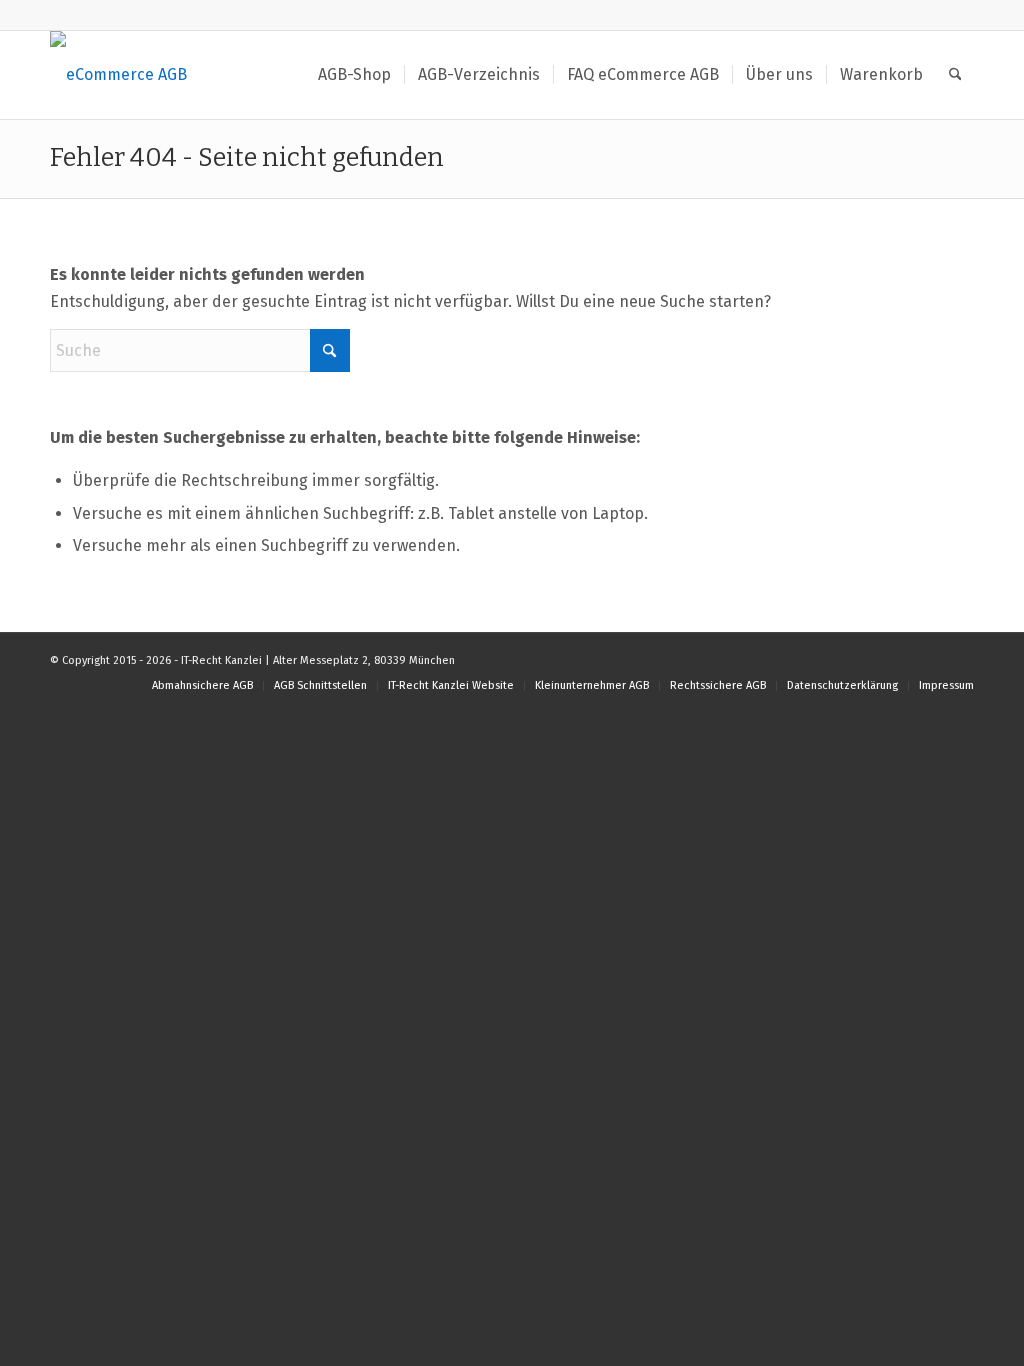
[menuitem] (354, 75)
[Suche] (955, 75)
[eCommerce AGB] (118, 75)
